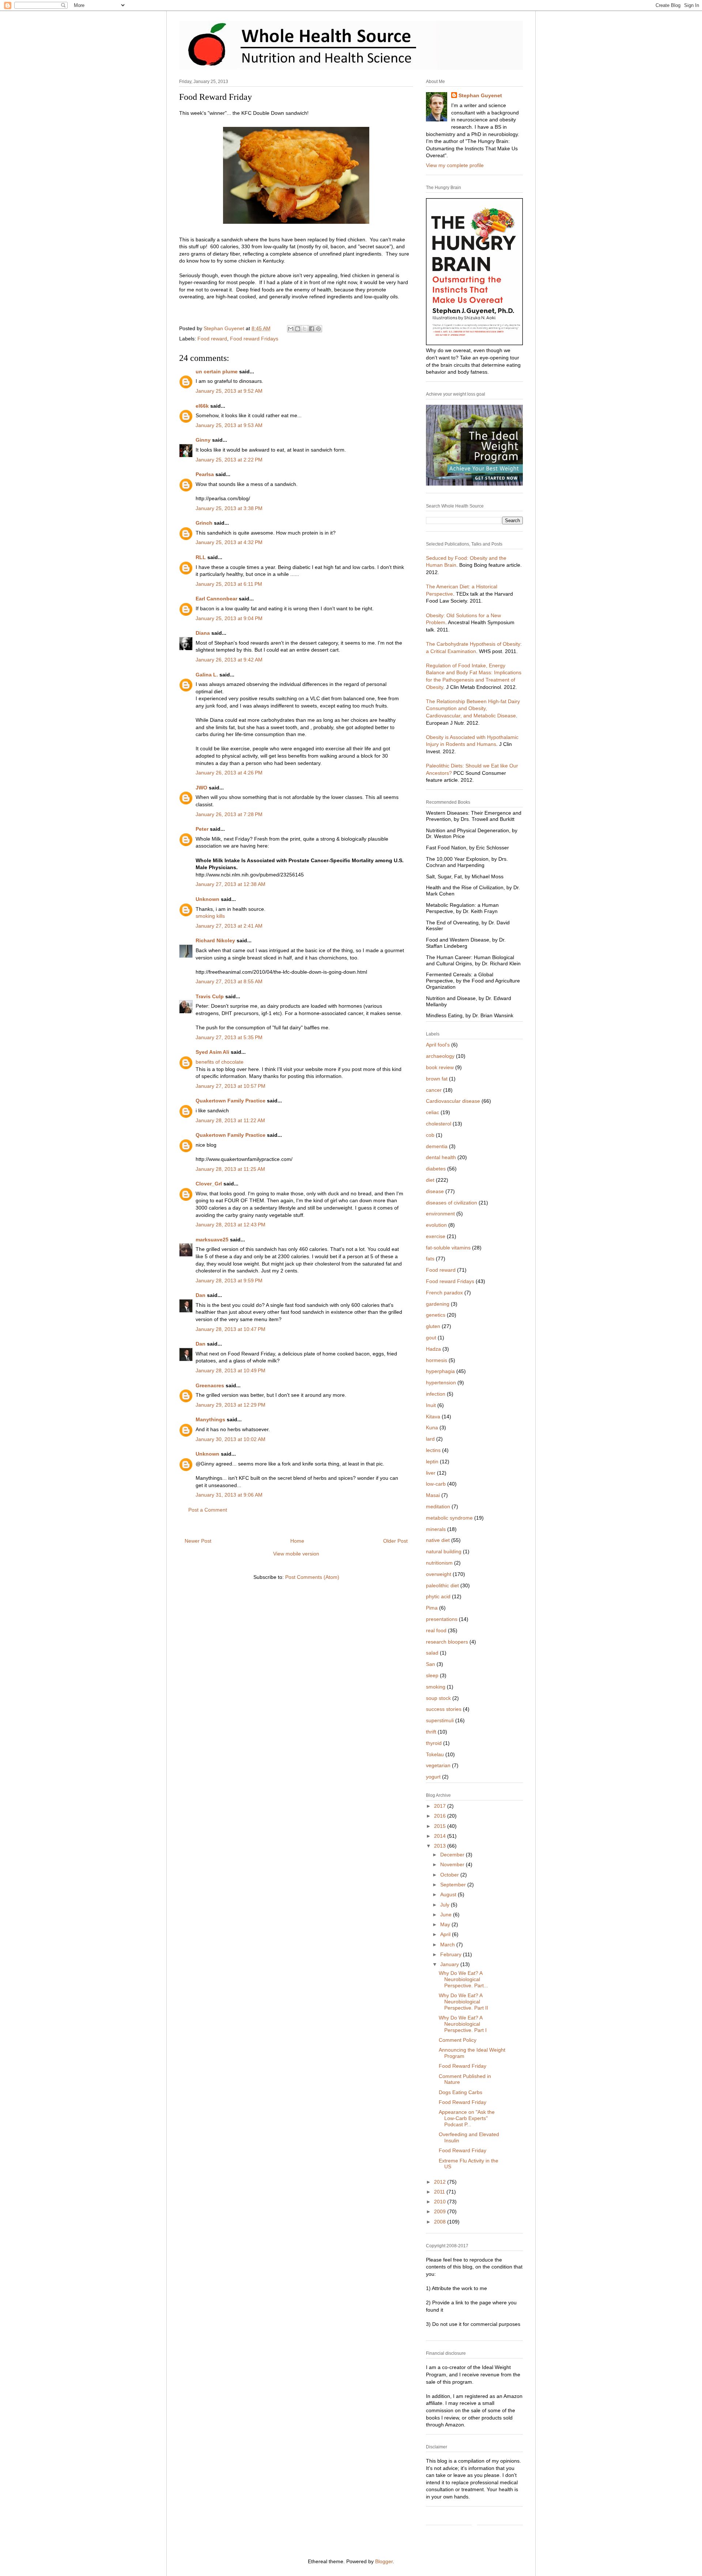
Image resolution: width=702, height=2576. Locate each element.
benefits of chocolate (220, 1062)
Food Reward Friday (463, 2066)
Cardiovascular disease (453, 1101)
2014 (441, 1836)
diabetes (436, 1169)
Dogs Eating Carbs (461, 2092)
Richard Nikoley (215, 940)
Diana (203, 633)
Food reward (212, 339)
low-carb (436, 1484)
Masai (433, 1495)
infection (436, 1394)
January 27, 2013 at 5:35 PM (229, 1037)
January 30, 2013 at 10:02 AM (231, 1439)
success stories (444, 1709)
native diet (438, 1540)
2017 (441, 1806)
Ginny (203, 440)
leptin (432, 1462)
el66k (202, 406)
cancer (434, 1090)
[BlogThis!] (298, 329)
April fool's (438, 1045)
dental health (441, 1157)
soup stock (438, 1698)
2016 (441, 1816)
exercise (436, 1236)
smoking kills (210, 916)
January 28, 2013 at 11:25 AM (230, 1169)
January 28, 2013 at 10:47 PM (231, 1329)
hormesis (437, 1360)
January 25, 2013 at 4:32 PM (229, 542)
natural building (444, 1551)
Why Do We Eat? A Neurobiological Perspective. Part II (463, 2002)
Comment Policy (458, 2040)
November (453, 1864)
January (450, 1964)
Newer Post (198, 1541)
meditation (438, 1506)
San (431, 1664)
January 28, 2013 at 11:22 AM (230, 1120)
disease (435, 1191)
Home (297, 1541)
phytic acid (438, 1596)
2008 (441, 2222)
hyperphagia (440, 1371)
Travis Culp (210, 996)
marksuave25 (212, 1240)
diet (430, 1180)
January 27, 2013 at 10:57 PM (231, 1086)
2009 (441, 2211)
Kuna (432, 1427)
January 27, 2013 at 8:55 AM (229, 981)
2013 (441, 1846)
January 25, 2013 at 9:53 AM (229, 425)
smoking (436, 1687)
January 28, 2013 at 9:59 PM (229, 1281)
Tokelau (435, 1754)
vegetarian (438, 1765)
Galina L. (207, 675)
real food (436, 1630)
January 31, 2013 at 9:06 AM (229, 1495)
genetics (436, 1315)
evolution (436, 1225)
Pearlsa (205, 474)
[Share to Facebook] (312, 329)
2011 (440, 2192)
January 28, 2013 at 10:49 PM (231, 1370)
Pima (432, 1608)
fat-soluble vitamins (448, 1248)
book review (440, 1067)
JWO (201, 788)
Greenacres (210, 1385)
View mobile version (296, 1554)
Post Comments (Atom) (312, 1577)
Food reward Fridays (254, 339)
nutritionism (439, 1563)
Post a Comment (208, 1510)
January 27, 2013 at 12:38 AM (231, 884)
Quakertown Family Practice (231, 1101)
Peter (202, 829)
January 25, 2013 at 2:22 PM (229, 460)
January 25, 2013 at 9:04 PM (229, 618)
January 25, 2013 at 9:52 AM (229, 391)
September (454, 1885)
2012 (441, 2182)
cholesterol (439, 1124)
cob (430, 1135)
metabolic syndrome (449, 1518)
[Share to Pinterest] (318, 329)
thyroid (434, 1743)
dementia (437, 1146)
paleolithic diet (442, 1585)
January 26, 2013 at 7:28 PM (229, 814)
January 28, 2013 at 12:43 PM (231, 1225)
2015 (441, 1826)
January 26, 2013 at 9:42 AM (229, 660)
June (447, 1915)
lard (430, 1439)
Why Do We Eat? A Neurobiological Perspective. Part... (463, 1979)
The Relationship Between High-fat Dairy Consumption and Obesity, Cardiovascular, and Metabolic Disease (473, 708)
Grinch (204, 523)
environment (440, 1214)
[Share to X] (305, 329)
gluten (433, 1326)
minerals (436, 1529)
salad (432, 1653)
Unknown (207, 899)
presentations (442, 1619)
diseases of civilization (452, 1203)
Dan (201, 1295)
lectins (433, 1450)
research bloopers (447, 1642)
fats (430, 1259)
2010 (441, 2202)
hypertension (441, 1383)
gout (431, 1338)
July (446, 1905)
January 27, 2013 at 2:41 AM (229, 926)
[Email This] (291, 329)
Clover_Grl (209, 1184)
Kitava (433, 1417)
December (453, 1855)
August (449, 1894)
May (446, 1924)
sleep (432, 1675)
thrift (431, 1732)
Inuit (431, 1405)
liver (431, 1473)
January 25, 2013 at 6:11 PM (229, 584)
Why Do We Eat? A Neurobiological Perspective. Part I (463, 2024)
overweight (439, 1574)
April (446, 1934)
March (448, 1945)
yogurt (433, 1777)
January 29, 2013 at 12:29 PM (231, 1405)
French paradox (444, 1293)
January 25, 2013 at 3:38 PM (229, 508)
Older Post (395, 1541)
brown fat (437, 1079)
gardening (438, 1304)
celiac (433, 1112)
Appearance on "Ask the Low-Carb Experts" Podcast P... (467, 2118)
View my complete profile (455, 165)
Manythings (210, 1419)
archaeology (440, 1056)
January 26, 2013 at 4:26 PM (229, 773)
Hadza (433, 1349)
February (452, 1954)
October (450, 1875)
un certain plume (217, 371)
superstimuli (440, 1720)
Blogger (384, 2561)
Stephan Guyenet (480, 95)
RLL (201, 557)
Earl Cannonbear (216, 599)
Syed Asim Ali (212, 1052)
